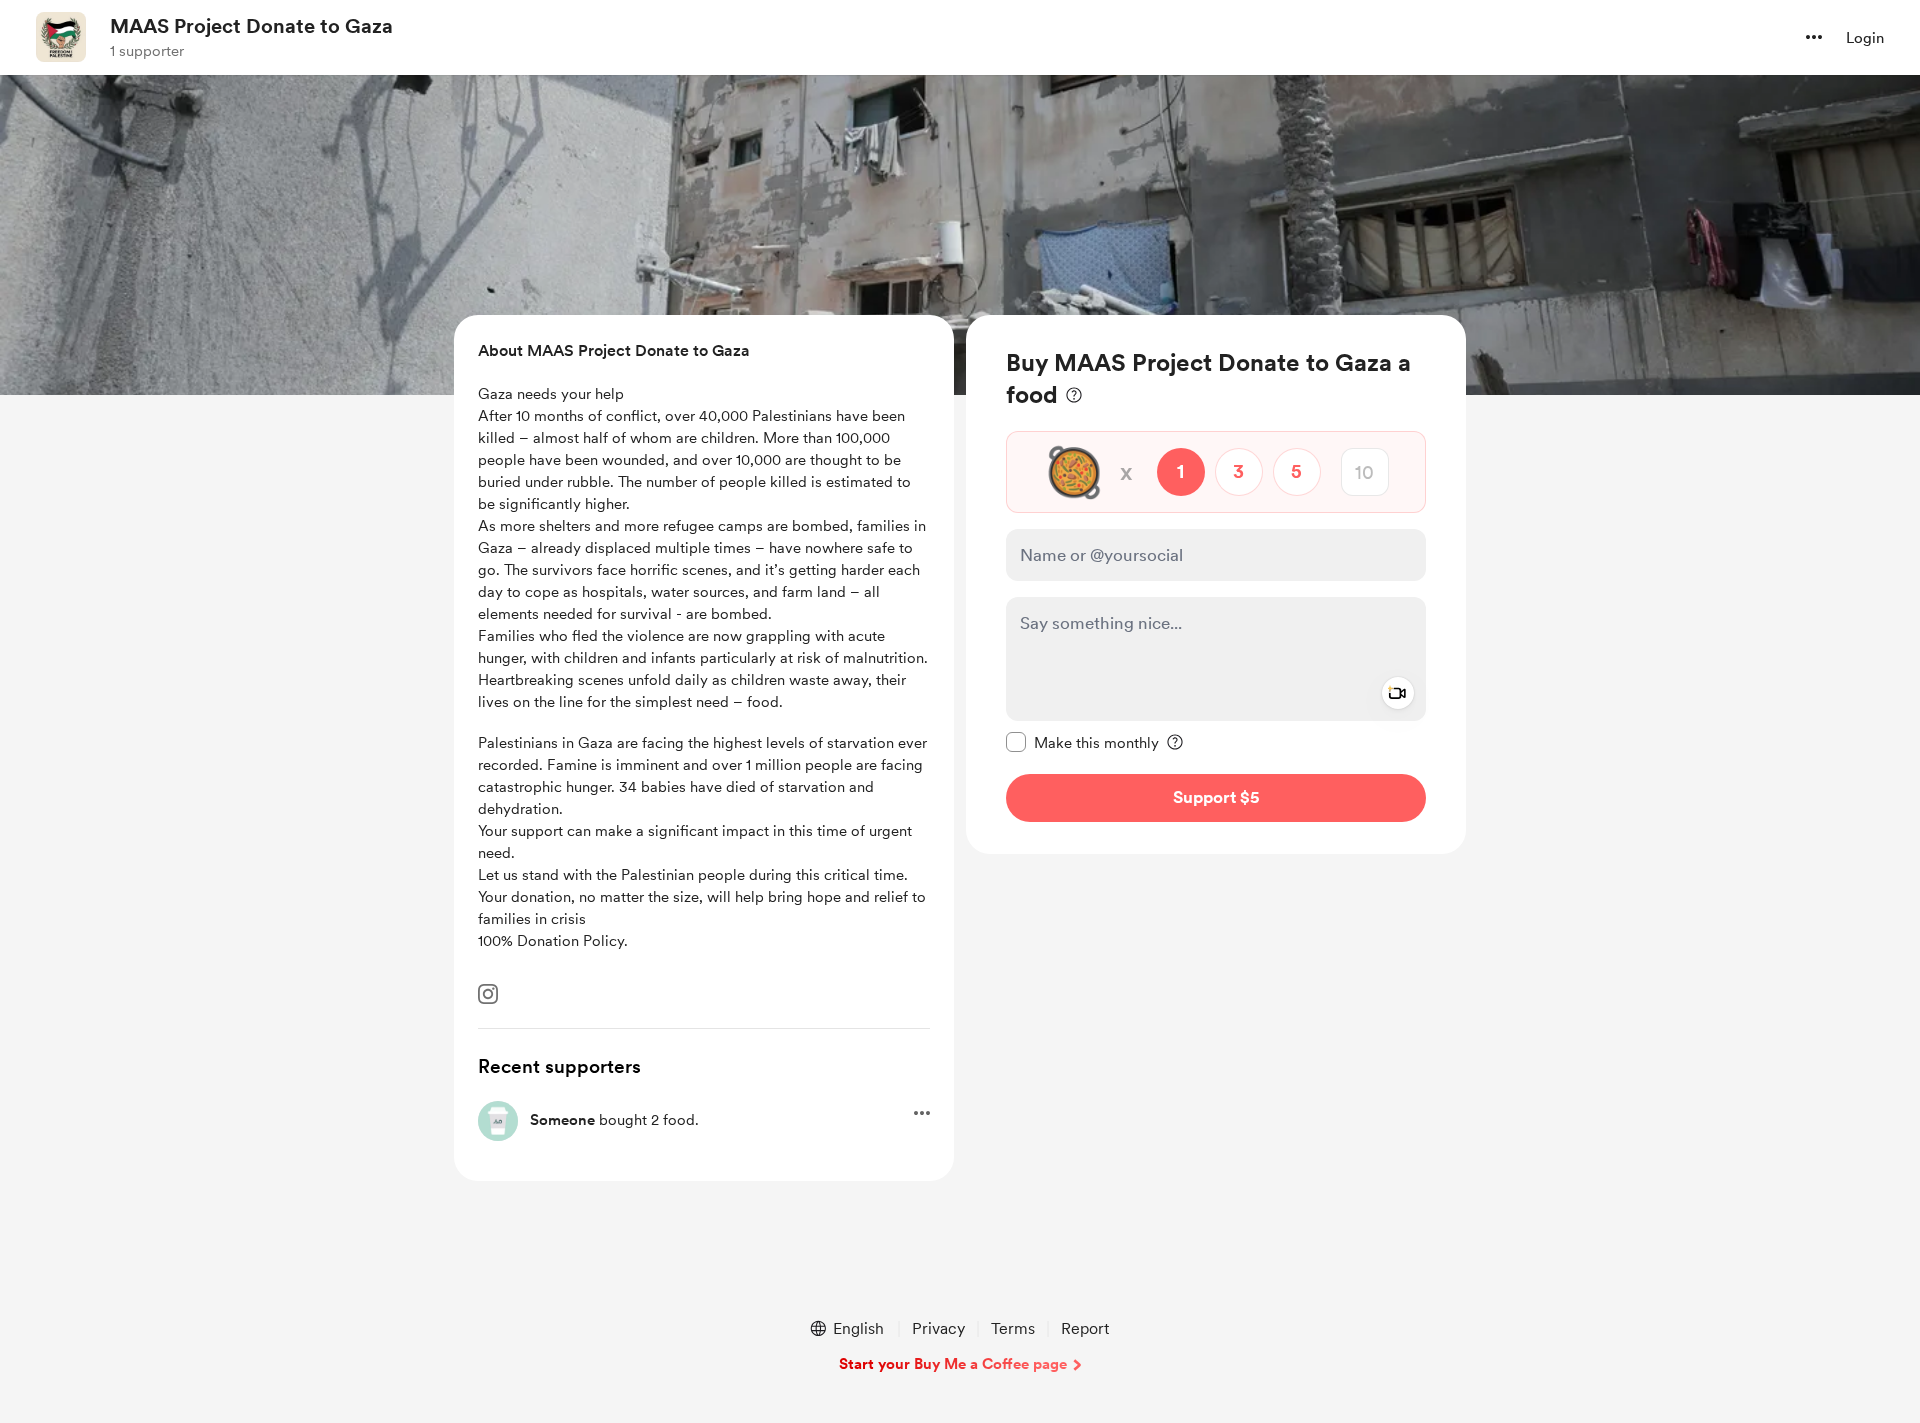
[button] (1814, 37)
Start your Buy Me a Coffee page (953, 1364)
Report (1085, 1328)
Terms (1013, 1328)
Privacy (938, 1328)
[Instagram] (488, 994)
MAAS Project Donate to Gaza (251, 26)
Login (1865, 38)
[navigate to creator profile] (61, 37)
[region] (1216, 584)
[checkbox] (1082, 742)
